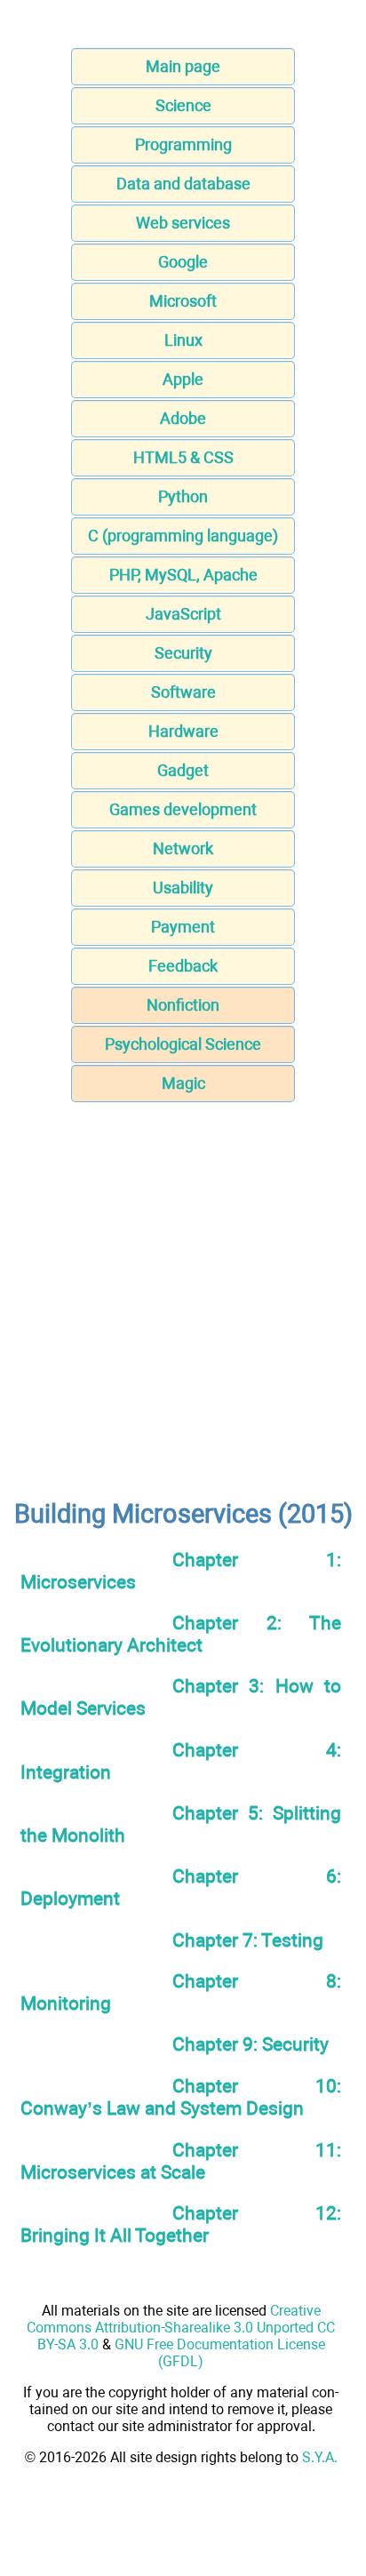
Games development (183, 809)
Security (183, 653)
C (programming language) (183, 536)
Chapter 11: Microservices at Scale (181, 2161)
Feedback (183, 966)
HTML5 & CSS (183, 457)
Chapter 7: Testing (248, 1940)
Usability (183, 888)
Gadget (183, 770)
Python (183, 496)
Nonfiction (183, 1005)
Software (183, 692)
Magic (183, 1083)
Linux (183, 340)
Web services (183, 223)
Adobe (183, 418)
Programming (183, 144)
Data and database (183, 184)
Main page (183, 66)
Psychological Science (183, 1044)
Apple (183, 379)
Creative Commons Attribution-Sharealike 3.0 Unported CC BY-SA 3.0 (181, 2328)
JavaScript (183, 614)
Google (183, 262)
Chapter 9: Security (251, 2044)
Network (183, 848)
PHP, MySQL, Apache (183, 575)
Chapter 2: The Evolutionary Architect (181, 1634)
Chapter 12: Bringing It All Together (181, 2224)
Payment (183, 927)
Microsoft (183, 301)
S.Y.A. (320, 2457)
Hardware (183, 731)
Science (183, 105)
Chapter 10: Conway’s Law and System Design (181, 2097)
